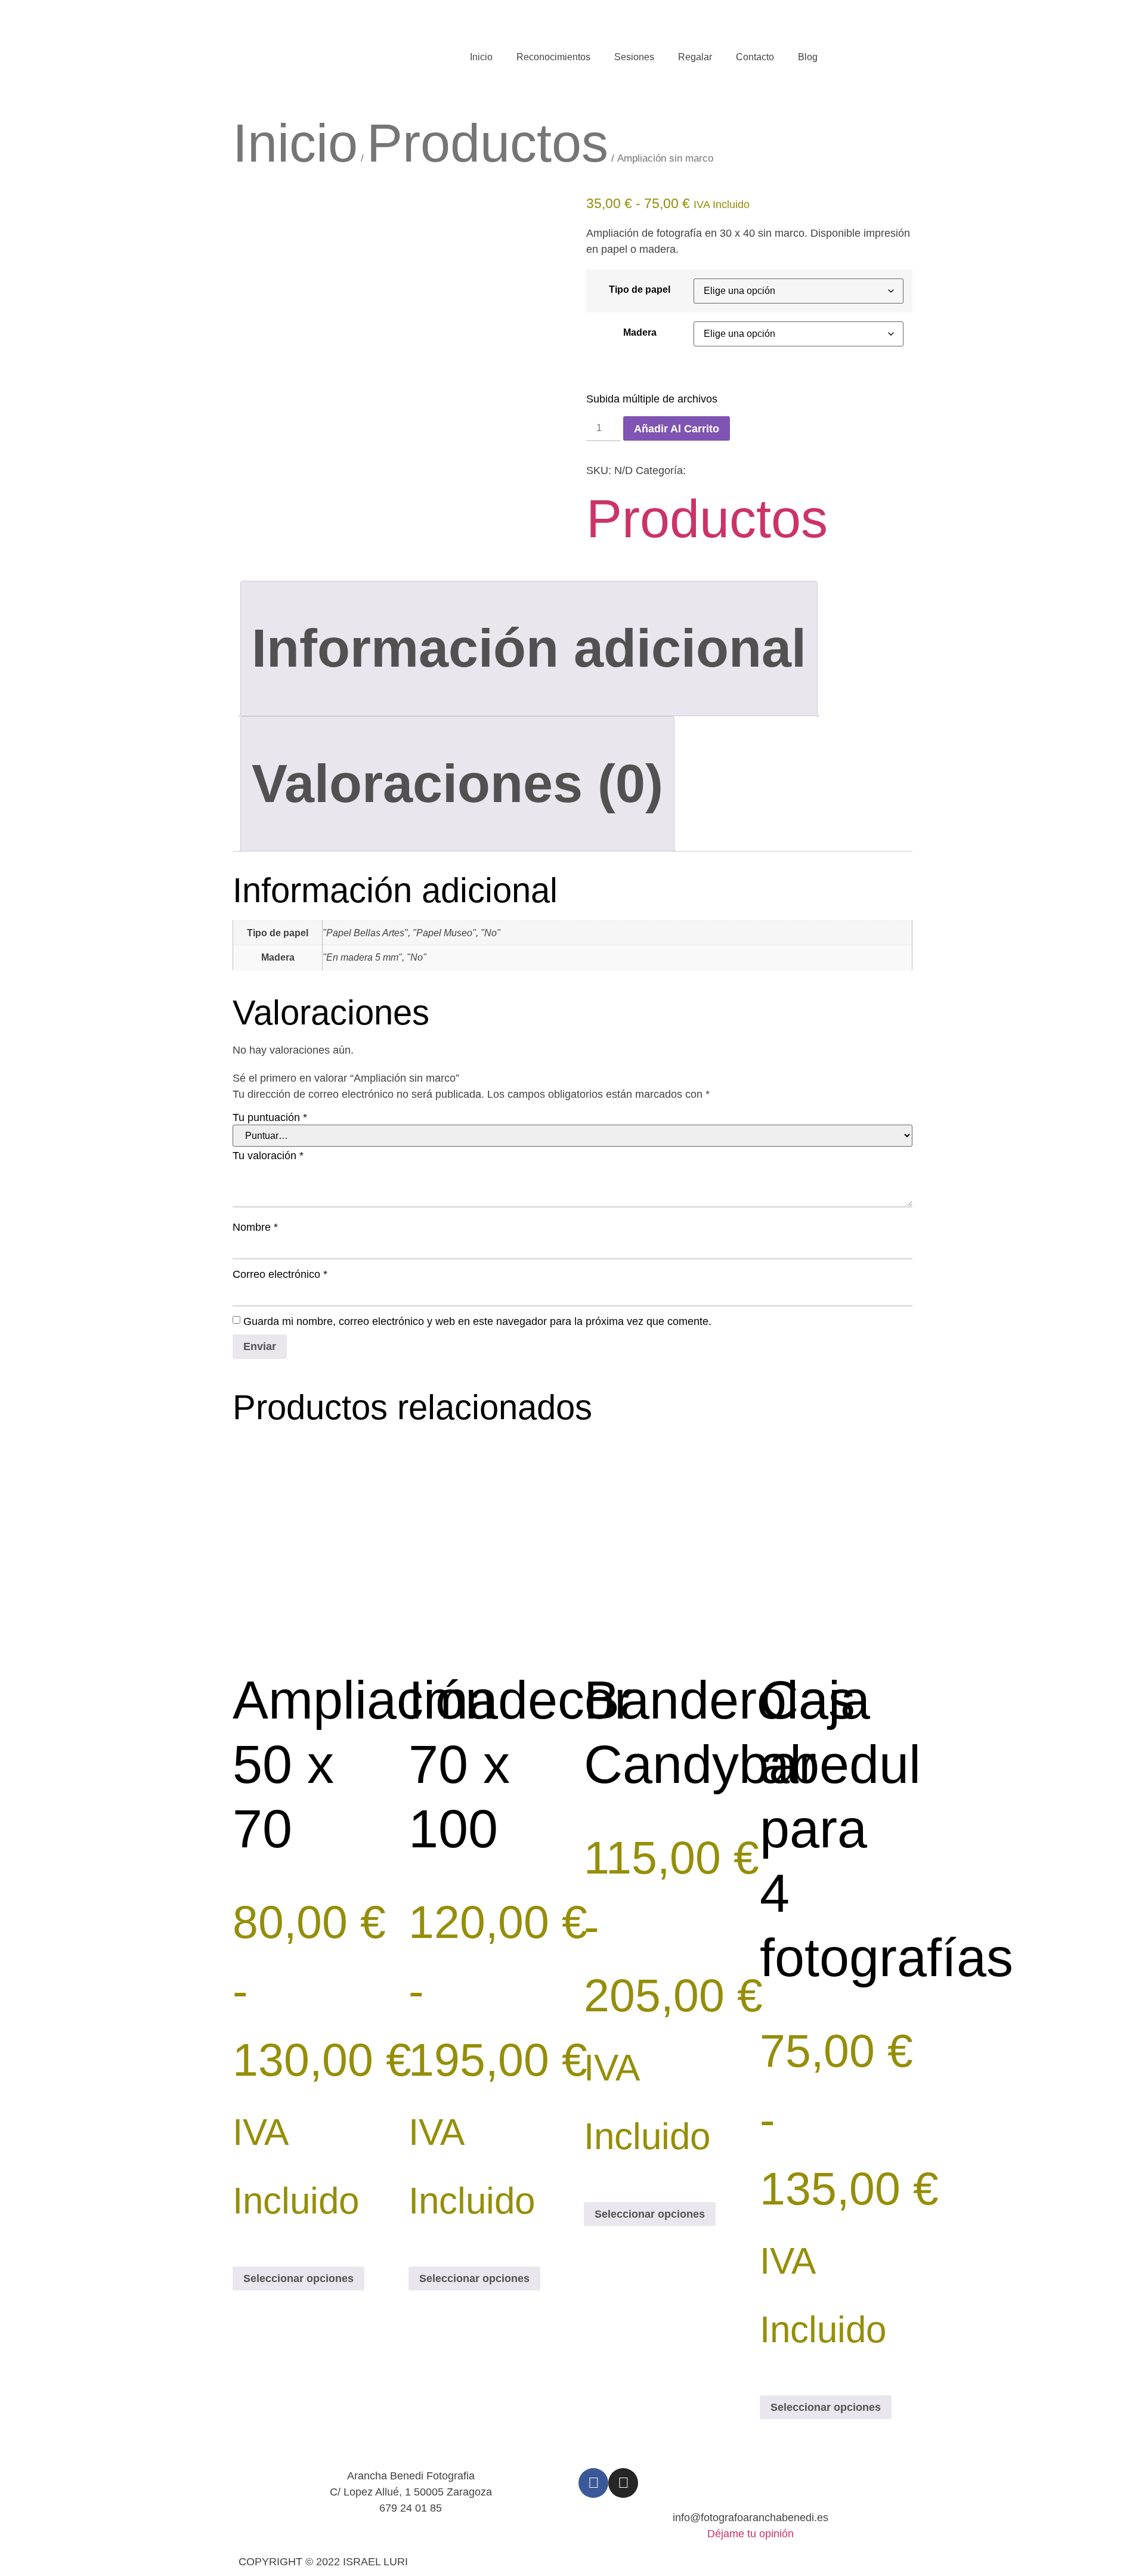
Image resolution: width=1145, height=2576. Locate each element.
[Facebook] (593, 2483)
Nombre (255, 1227)
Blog (808, 57)
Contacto (755, 57)
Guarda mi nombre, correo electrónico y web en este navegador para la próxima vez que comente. (477, 1321)
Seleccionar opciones (298, 2278)
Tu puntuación (270, 1117)
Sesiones (634, 57)
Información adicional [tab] (529, 648)
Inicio (481, 57)
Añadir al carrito (677, 429)
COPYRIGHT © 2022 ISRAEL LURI (323, 2562)
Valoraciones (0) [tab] (457, 784)
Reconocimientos (553, 57)
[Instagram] (623, 2483)
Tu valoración (268, 1156)
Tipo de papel (640, 289)
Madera (640, 332)
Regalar (695, 57)
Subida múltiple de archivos (652, 399)
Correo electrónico (280, 1274)
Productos (488, 143)
